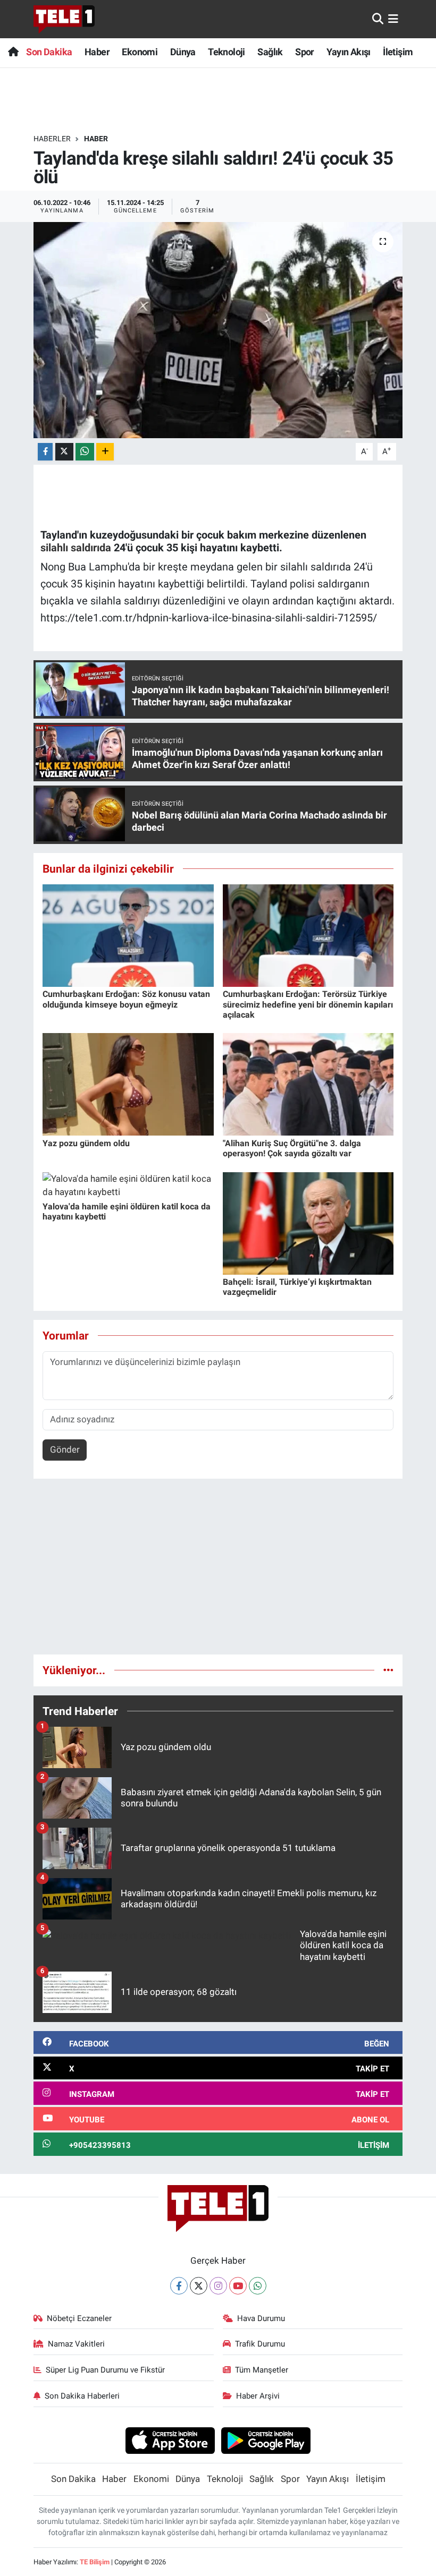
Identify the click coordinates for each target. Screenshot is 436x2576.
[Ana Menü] (393, 19)
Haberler (52, 139)
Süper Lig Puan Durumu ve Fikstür (105, 2370)
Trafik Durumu (260, 2344)
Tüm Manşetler (262, 2370)
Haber (97, 52)
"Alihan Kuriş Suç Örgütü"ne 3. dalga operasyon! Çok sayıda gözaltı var (292, 1148)
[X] (199, 2286)
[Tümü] (388, 1670)
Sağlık (270, 52)
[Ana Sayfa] (13, 52)
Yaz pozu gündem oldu (86, 1143)
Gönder (65, 1449)
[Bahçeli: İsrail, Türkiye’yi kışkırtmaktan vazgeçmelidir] (308, 1223)
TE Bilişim (95, 2562)
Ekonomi (140, 52)
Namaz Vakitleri (76, 2344)
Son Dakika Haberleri (82, 2396)
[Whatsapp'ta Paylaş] (85, 452)
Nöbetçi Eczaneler (79, 2318)
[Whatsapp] (258, 2286)
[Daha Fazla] (105, 452)
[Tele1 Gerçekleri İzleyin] (64, 19)
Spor (305, 52)
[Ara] (378, 19)
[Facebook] (179, 2286)
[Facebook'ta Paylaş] (45, 452)
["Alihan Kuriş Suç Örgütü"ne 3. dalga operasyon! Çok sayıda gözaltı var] (308, 1084)
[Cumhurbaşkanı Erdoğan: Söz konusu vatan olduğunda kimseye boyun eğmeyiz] (128, 935)
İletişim (398, 52)
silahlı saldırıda (76, 548)
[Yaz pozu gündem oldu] (128, 1084)
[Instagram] (218, 2286)
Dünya (183, 52)
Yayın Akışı (348, 52)
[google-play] (266, 2440)
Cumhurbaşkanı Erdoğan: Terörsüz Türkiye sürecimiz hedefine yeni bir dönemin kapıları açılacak (308, 1004)
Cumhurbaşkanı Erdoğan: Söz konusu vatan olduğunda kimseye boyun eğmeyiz (126, 999)
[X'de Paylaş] (64, 452)
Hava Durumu (261, 2318)
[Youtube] (238, 2286)
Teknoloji (227, 52)
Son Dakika (49, 52)
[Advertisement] (218, 1571)
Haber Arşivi (258, 2396)
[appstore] (170, 2440)
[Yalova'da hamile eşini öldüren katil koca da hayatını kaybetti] (128, 1185)
